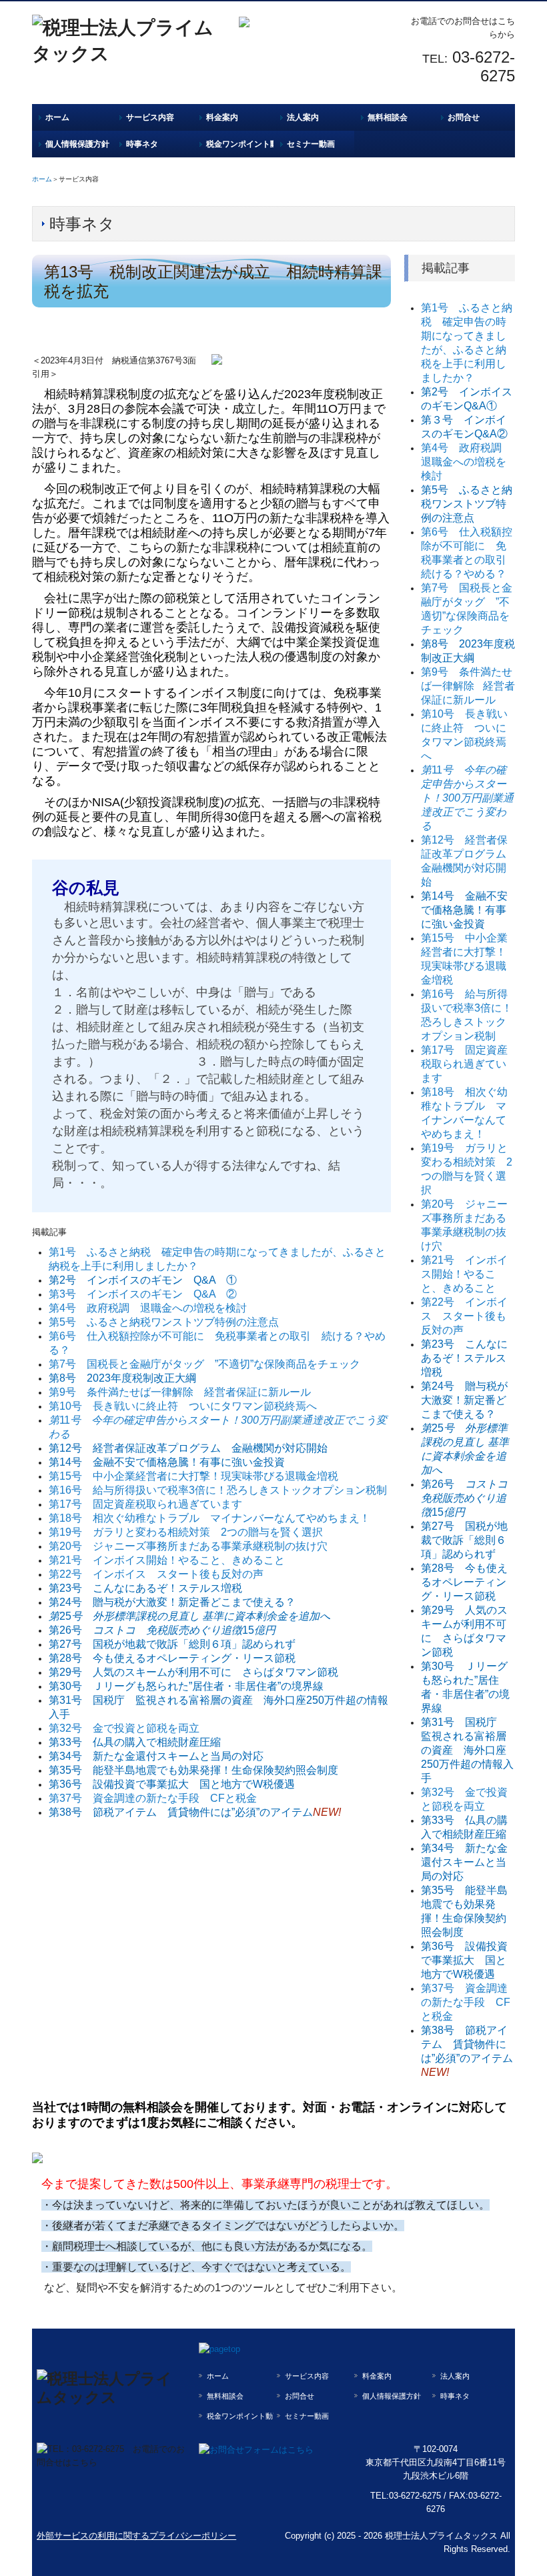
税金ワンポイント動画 (240, 144)
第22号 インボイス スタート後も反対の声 (156, 1574)
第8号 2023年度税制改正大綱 (122, 1378)
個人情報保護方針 (77, 144)
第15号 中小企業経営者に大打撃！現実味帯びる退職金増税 (193, 1476)
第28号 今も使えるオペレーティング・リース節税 (172, 1658)
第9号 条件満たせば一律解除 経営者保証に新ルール (180, 1392)
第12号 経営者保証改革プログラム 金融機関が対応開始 (188, 1448)
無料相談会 (388, 117)
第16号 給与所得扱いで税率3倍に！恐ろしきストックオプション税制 (218, 1490)
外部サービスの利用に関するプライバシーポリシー (136, 2536)
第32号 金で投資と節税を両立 (124, 1728)
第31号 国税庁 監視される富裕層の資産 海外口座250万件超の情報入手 (467, 1750)
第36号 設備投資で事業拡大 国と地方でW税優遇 (172, 1784)
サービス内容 (150, 117)
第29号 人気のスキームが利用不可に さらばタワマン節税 (193, 1672)
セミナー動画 (311, 144)
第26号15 (162, 1630)
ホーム (57, 117)
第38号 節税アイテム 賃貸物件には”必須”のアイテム (181, 1812)
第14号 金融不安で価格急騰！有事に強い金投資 (167, 1462)
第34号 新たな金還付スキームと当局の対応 (156, 1756)
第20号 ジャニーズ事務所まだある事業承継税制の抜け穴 (188, 1546)
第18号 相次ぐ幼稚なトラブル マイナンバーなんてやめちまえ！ (209, 1518)
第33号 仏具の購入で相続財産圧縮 (135, 1742)
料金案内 (222, 117)
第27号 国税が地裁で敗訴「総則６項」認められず (172, 1644)
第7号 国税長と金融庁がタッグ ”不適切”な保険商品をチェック (204, 1364)
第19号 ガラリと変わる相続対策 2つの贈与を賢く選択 (186, 1532)
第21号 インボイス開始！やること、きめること (167, 1560)
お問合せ (464, 117)
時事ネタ (142, 144)
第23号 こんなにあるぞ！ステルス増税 (145, 1588)
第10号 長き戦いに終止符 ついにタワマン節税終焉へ (183, 1406)
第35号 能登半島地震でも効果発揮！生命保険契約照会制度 (193, 1770)
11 (467, 798)
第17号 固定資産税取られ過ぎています (145, 1504)
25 (189, 1616)
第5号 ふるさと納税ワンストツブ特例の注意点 (164, 1322)
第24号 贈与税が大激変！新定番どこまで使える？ (172, 1602)
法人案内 (303, 117)
